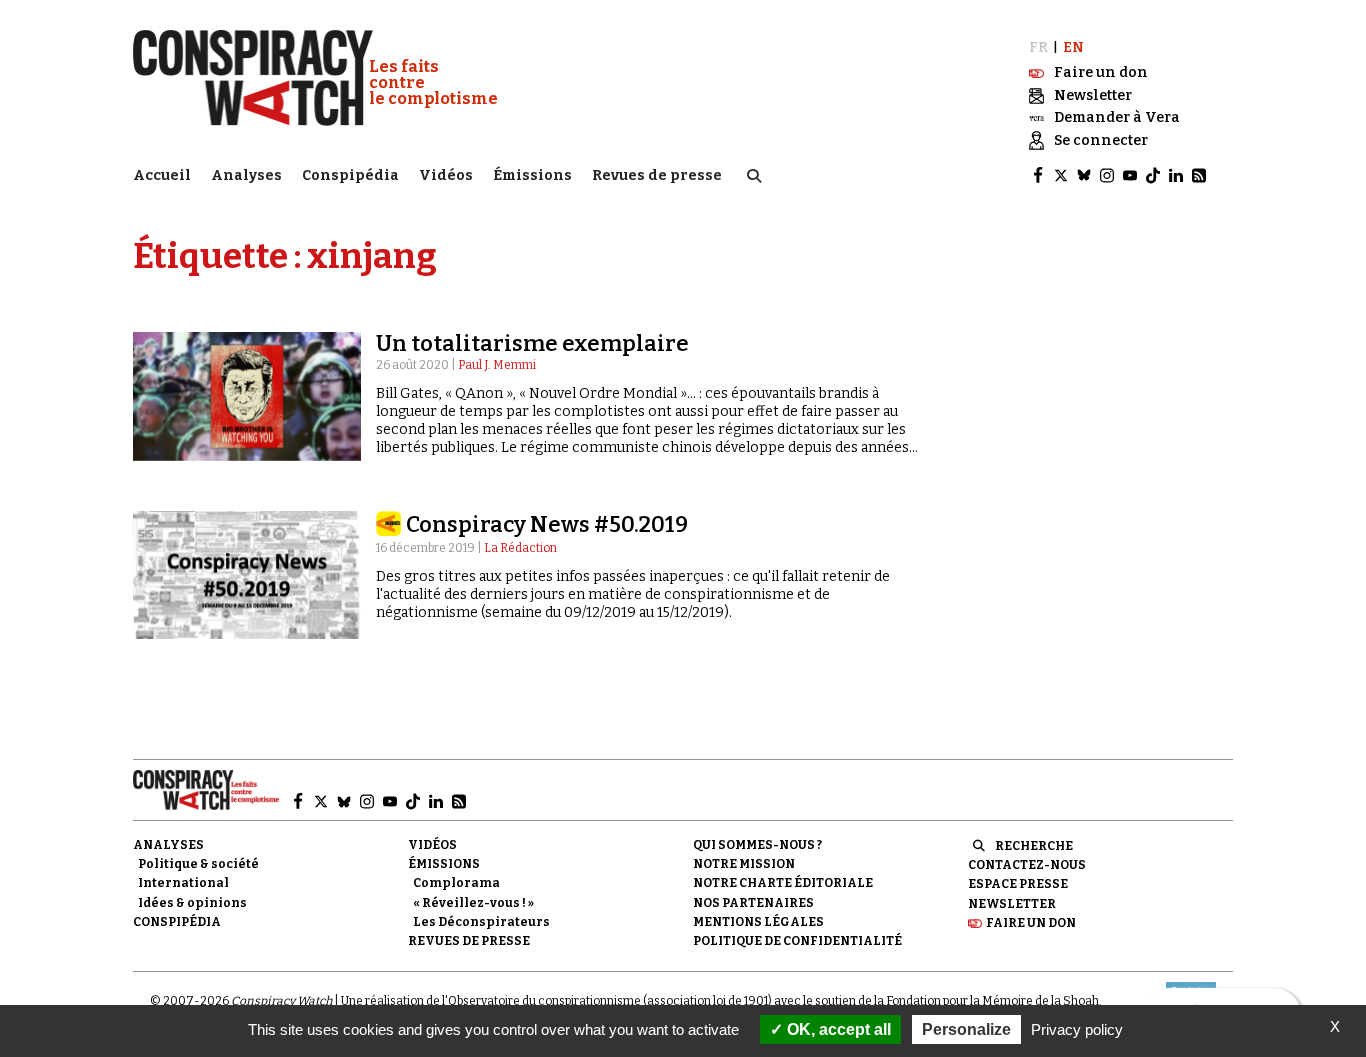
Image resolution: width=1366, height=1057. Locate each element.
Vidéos (446, 175)
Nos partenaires (753, 903)
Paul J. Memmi (497, 365)
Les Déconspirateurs (481, 922)
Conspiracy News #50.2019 (547, 524)
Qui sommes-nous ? (757, 845)
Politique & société (198, 864)
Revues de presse (657, 175)
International (183, 883)
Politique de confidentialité (797, 941)
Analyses (246, 175)
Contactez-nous (1027, 865)
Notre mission (744, 864)
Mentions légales (758, 922)
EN (1073, 47)
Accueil (162, 175)
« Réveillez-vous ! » (473, 903)
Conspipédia (350, 175)
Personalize (966, 1029)
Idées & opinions (192, 903)
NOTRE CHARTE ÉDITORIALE (783, 883)
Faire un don (1031, 923)
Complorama (456, 883)
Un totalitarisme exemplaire (532, 343)
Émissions (532, 175)
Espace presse (1018, 884)
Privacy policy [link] (1077, 1029)
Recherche (1034, 846)
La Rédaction (520, 548)
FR (1038, 47)
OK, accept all (837, 1029)
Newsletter (1012, 904)
